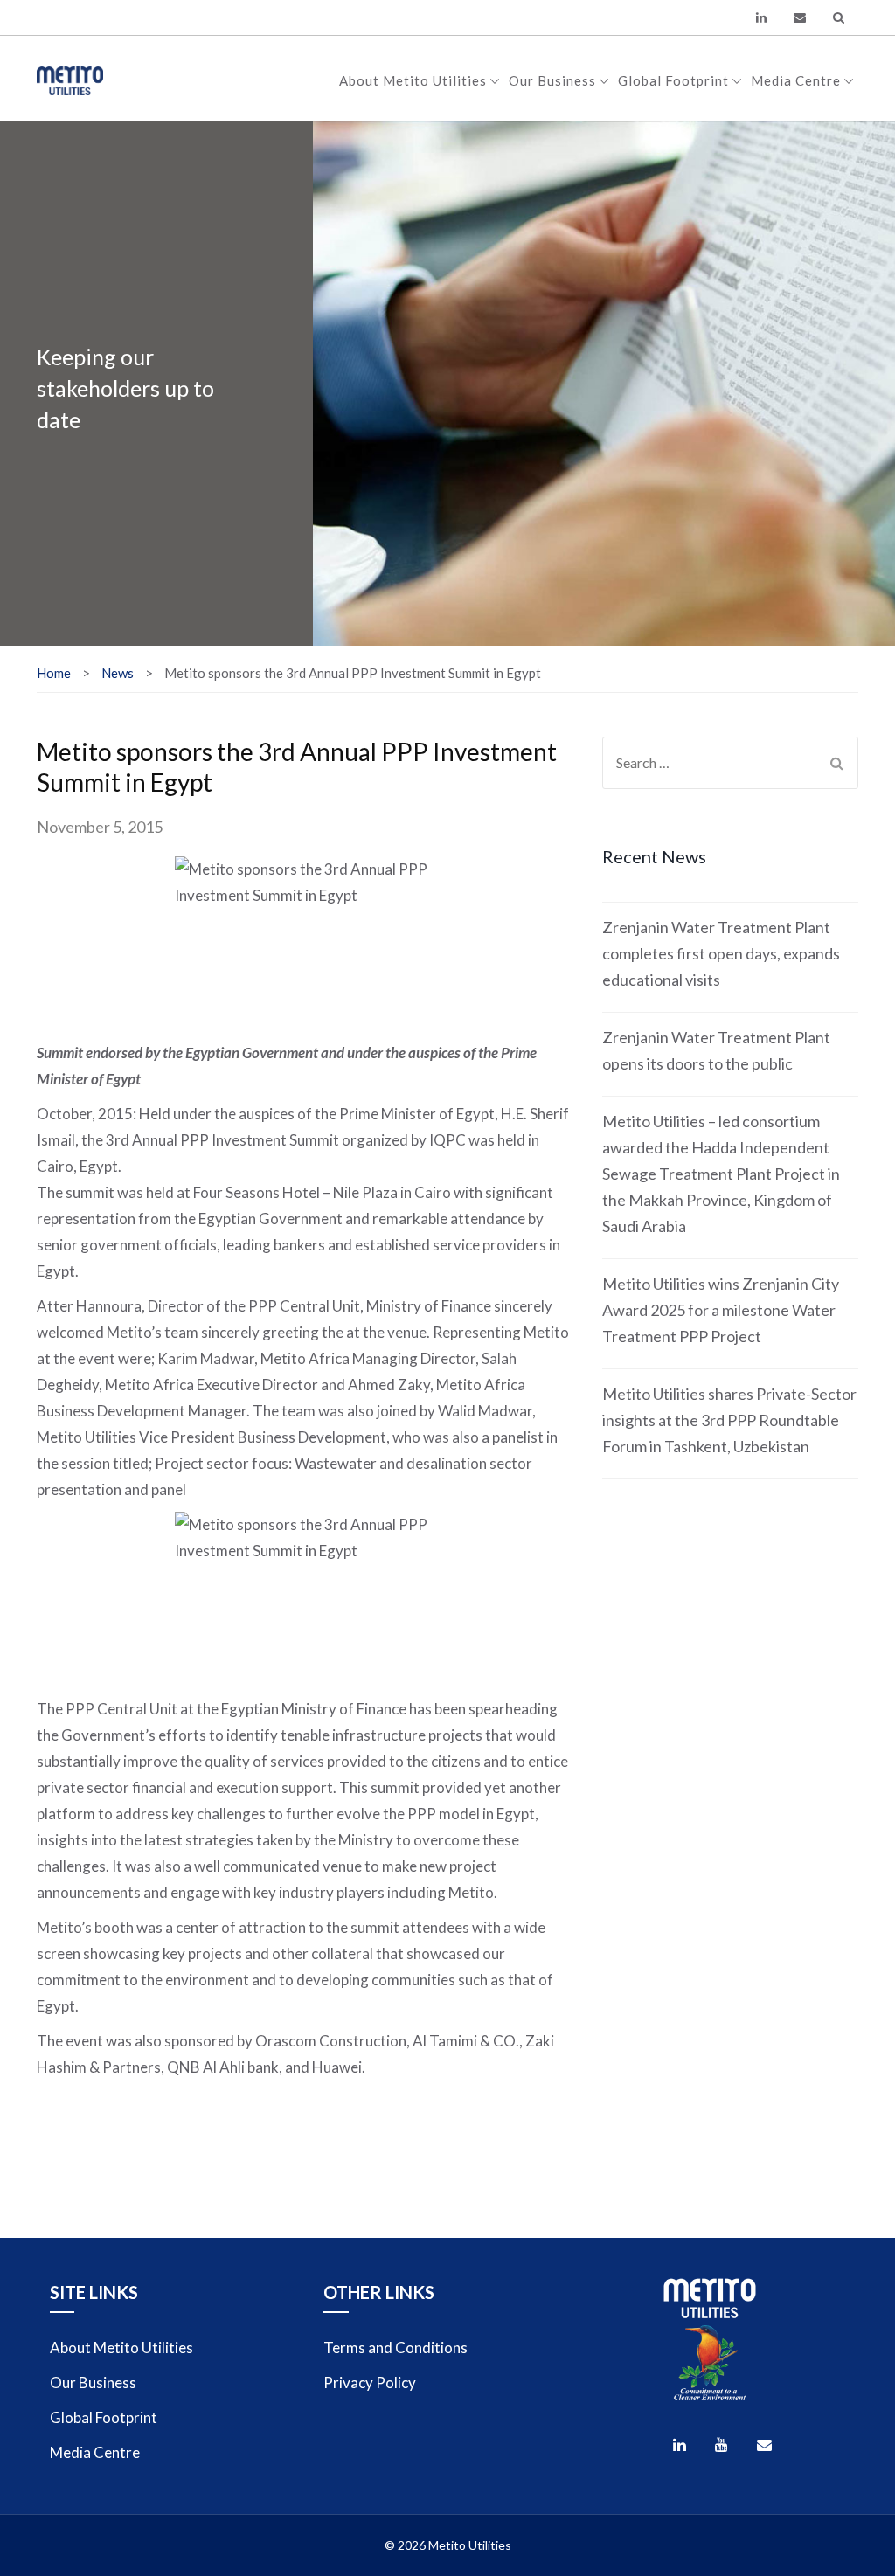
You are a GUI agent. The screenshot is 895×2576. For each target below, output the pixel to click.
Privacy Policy (370, 2382)
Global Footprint (673, 80)
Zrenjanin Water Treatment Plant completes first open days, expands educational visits (721, 953)
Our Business (552, 80)
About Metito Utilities (413, 80)
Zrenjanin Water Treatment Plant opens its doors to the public (716, 1050)
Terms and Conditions (395, 2347)
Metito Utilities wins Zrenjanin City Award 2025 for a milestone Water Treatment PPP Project (721, 1310)
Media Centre (796, 80)
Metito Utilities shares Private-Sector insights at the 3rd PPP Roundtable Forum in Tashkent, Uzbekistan (729, 1420)
